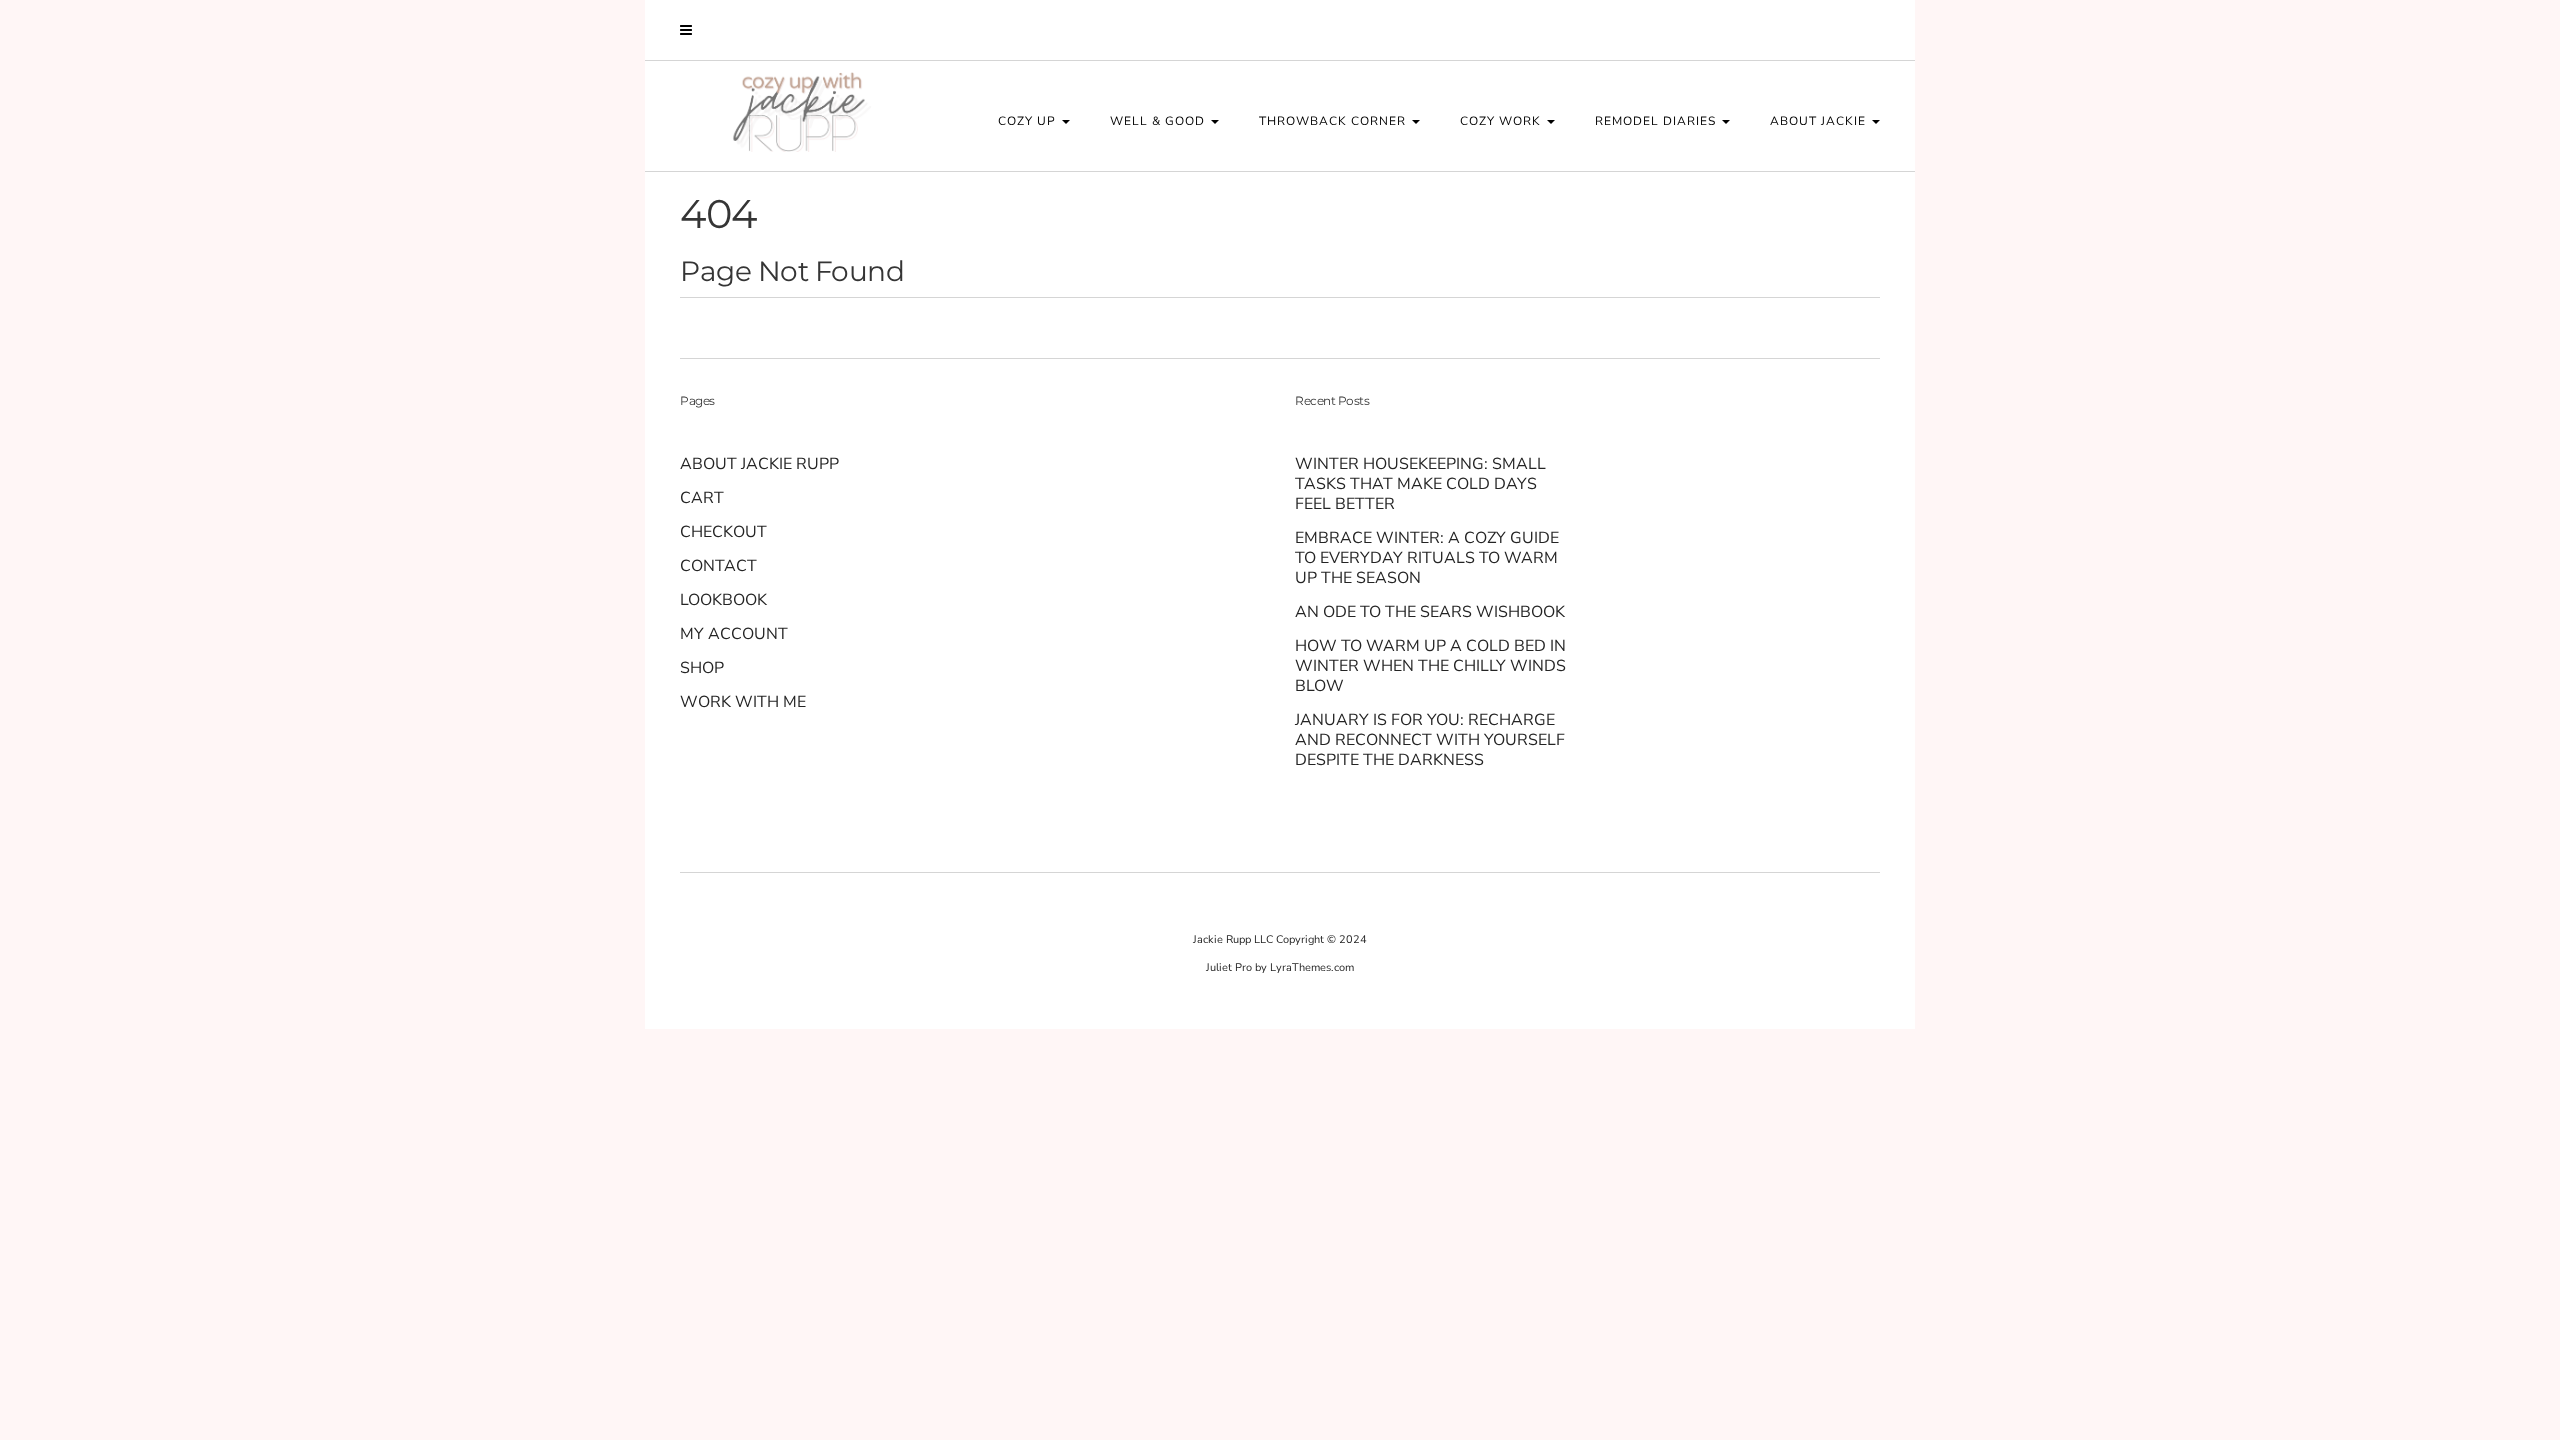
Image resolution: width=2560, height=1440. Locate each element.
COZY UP (1029, 121)
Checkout (723, 532)
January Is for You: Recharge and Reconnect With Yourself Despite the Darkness (1430, 740)
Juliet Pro (1229, 967)
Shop (702, 668)
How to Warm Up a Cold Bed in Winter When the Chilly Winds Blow (1430, 666)
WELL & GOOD (1159, 121)
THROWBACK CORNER (1334, 121)
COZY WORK (1502, 121)
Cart (702, 498)
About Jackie (1820, 121)
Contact (718, 566)
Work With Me (743, 702)
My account (734, 634)
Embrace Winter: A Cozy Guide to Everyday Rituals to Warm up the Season (1427, 558)
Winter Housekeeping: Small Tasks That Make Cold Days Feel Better (1420, 484)
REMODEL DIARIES (1657, 121)
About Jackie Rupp (759, 464)
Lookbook (723, 600)
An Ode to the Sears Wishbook (1432, 612)
